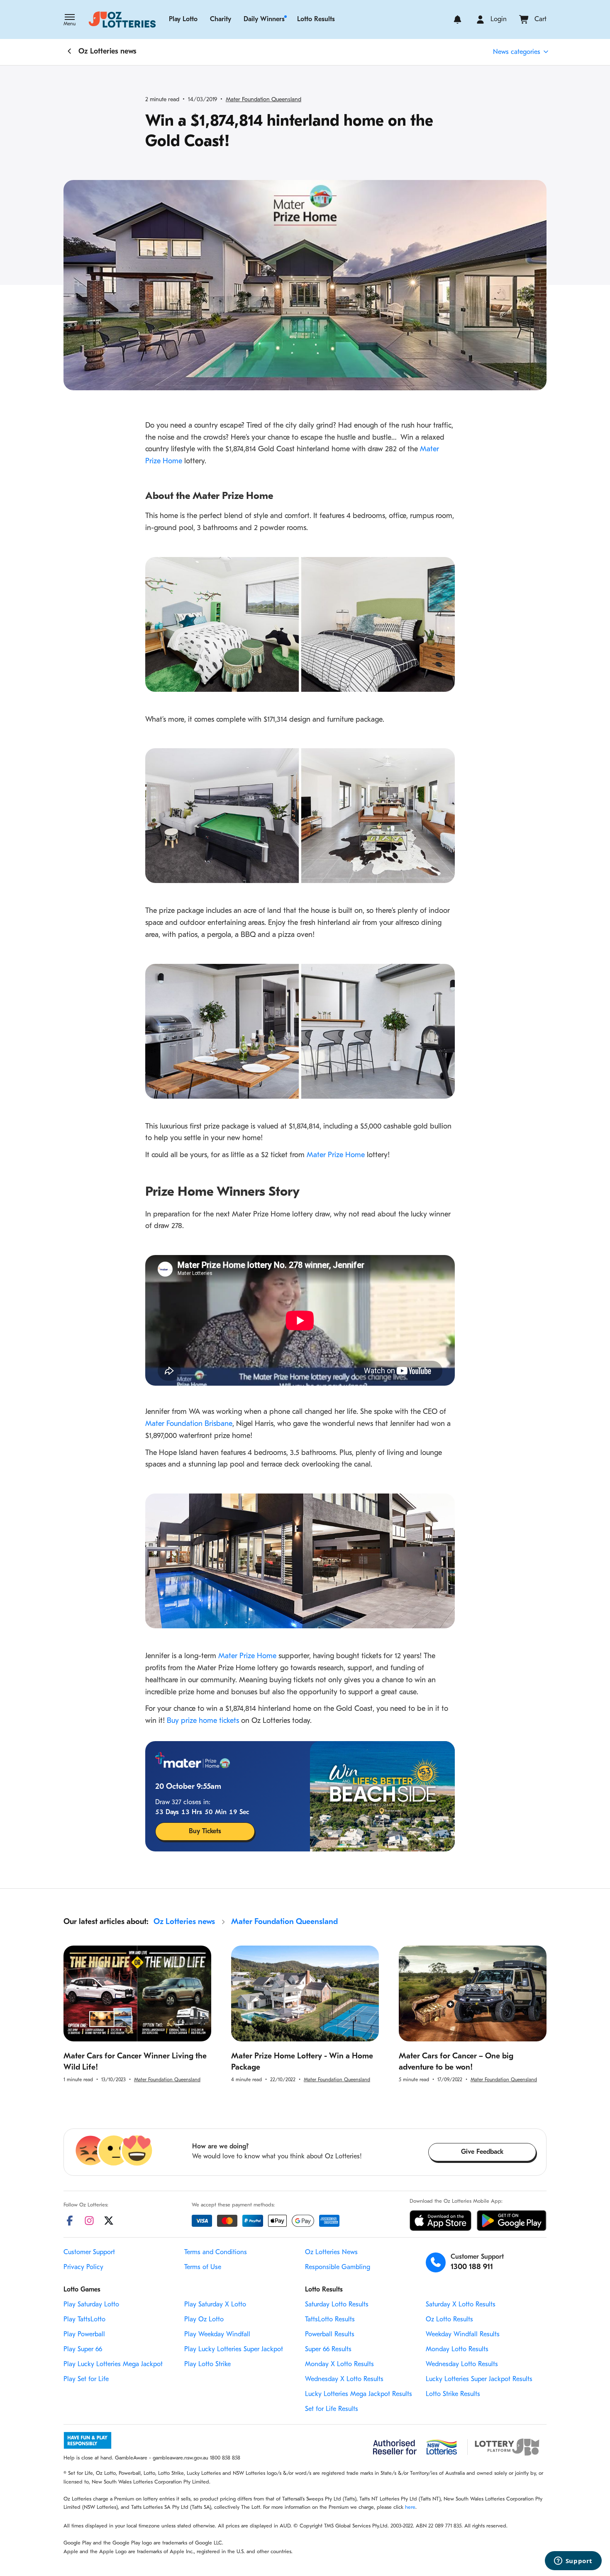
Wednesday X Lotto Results (344, 2379)
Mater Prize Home (336, 1155)
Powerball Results (330, 2335)
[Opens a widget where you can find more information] (573, 2561)
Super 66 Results (328, 2350)
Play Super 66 (83, 2350)
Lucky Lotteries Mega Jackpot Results (359, 2394)
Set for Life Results (332, 2409)
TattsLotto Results (330, 2320)
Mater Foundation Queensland (264, 100)
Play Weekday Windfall (217, 2335)
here (410, 2507)
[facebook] (70, 2221)
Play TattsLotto (84, 2320)
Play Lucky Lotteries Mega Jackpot (113, 2364)
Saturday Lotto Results (337, 2305)
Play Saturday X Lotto (215, 2305)
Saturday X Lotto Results (461, 2305)
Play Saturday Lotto (91, 2305)
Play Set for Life (86, 2379)
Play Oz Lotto (204, 2320)
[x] (109, 2221)
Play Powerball (84, 2335)
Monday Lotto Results (457, 2350)
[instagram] (89, 2221)
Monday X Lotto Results (339, 2364)
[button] (70, 21)
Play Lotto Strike (207, 2364)
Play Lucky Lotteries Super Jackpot (234, 2350)
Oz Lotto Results (449, 2320)
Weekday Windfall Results (463, 2335)
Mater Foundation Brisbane (189, 1424)
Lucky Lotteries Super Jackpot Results (479, 2379)
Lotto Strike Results (453, 2394)
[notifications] (457, 19)
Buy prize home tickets (203, 1721)
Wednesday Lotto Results (462, 2364)
